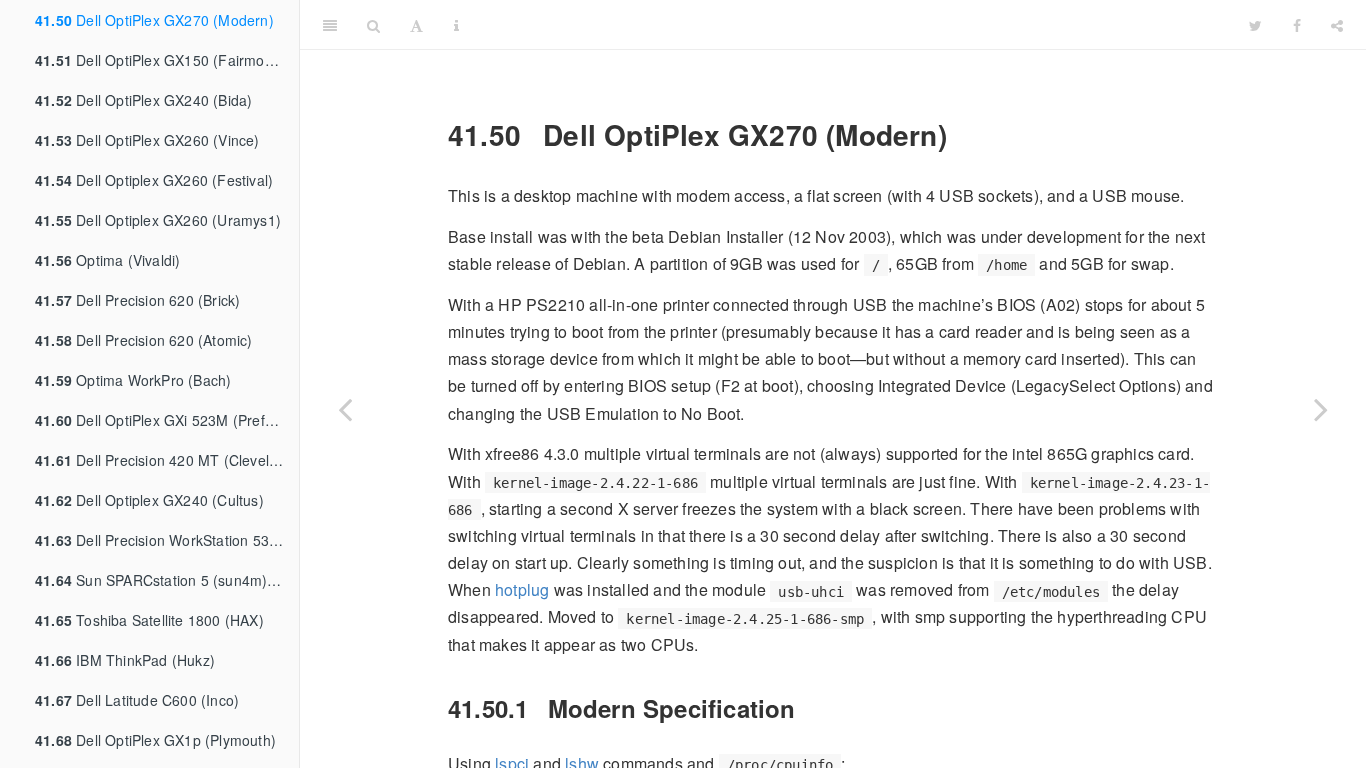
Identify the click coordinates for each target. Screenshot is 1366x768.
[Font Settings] (416, 25)
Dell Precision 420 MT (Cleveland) (167, 460)
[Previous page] (345, 409)
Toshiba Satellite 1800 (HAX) (149, 620)
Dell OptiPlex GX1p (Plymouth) (155, 740)
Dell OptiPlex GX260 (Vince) (147, 140)
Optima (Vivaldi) (107, 260)
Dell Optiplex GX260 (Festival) (154, 180)
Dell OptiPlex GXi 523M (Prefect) (162, 420)
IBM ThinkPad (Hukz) (125, 660)
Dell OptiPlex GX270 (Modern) (154, 20)
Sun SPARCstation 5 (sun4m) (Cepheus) (167, 580)
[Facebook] (1297, 25)
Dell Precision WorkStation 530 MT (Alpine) (167, 540)
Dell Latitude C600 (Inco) (137, 700)
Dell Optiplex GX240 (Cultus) (149, 500)
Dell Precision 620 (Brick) (137, 300)
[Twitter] (1255, 25)
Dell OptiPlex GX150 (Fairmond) (160, 60)
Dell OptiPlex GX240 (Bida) (143, 100)
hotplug (522, 589)
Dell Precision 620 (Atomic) (144, 340)
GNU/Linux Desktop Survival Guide (854, 24)
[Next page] (1321, 409)
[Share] (1337, 25)
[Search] (373, 25)
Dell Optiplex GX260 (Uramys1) (158, 220)
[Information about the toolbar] (456, 25)
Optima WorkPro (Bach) (133, 380)
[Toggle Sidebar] (330, 25)
